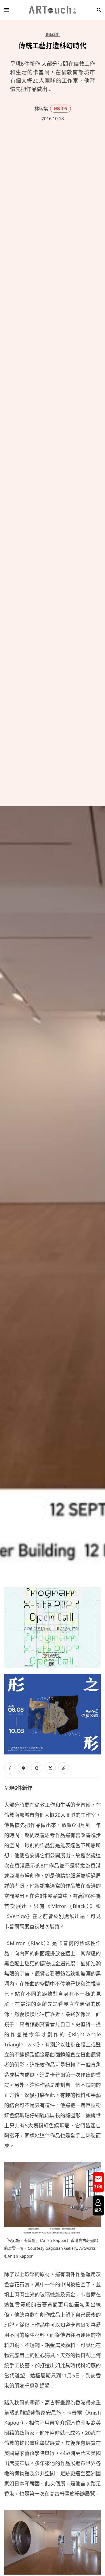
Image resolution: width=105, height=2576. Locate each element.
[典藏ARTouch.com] (53, 10)
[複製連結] (64, 1768)
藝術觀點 (52, 34)
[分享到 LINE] (23, 1768)
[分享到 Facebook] (10, 1768)
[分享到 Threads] (37, 1768)
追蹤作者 (60, 108)
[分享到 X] (50, 1768)
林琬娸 (41, 109)
